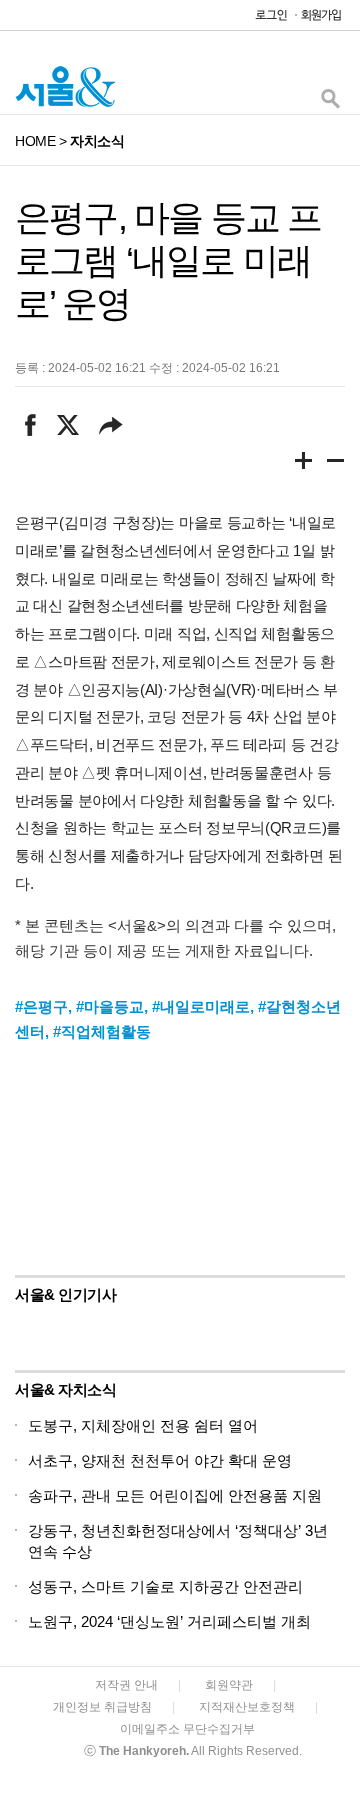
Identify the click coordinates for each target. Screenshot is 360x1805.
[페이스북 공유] (30, 425)
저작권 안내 (126, 1685)
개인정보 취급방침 (102, 1707)
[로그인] (266, 19)
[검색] (330, 103)
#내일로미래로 (201, 1006)
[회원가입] (320, 19)
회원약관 (229, 1685)
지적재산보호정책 (247, 1707)
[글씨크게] (304, 464)
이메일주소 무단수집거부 (187, 1729)
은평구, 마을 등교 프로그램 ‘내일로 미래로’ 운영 (168, 260)
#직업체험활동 (102, 1031)
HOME (35, 141)
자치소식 (97, 141)
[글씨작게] (336, 464)
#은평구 (41, 1006)
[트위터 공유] (67, 425)
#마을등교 (110, 1006)
